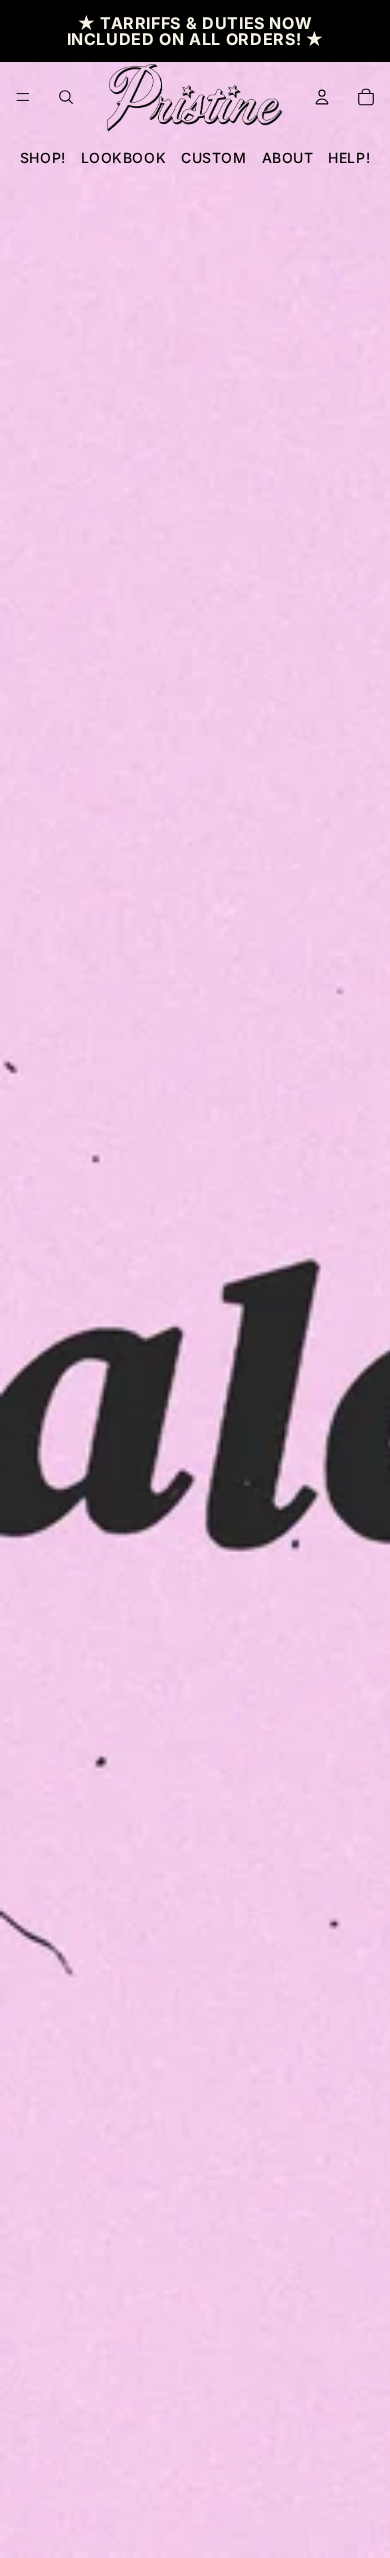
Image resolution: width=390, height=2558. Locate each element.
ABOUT (288, 157)
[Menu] (23, 97)
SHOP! (43, 157)
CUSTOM (213, 157)
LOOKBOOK (123, 157)
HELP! (349, 157)
